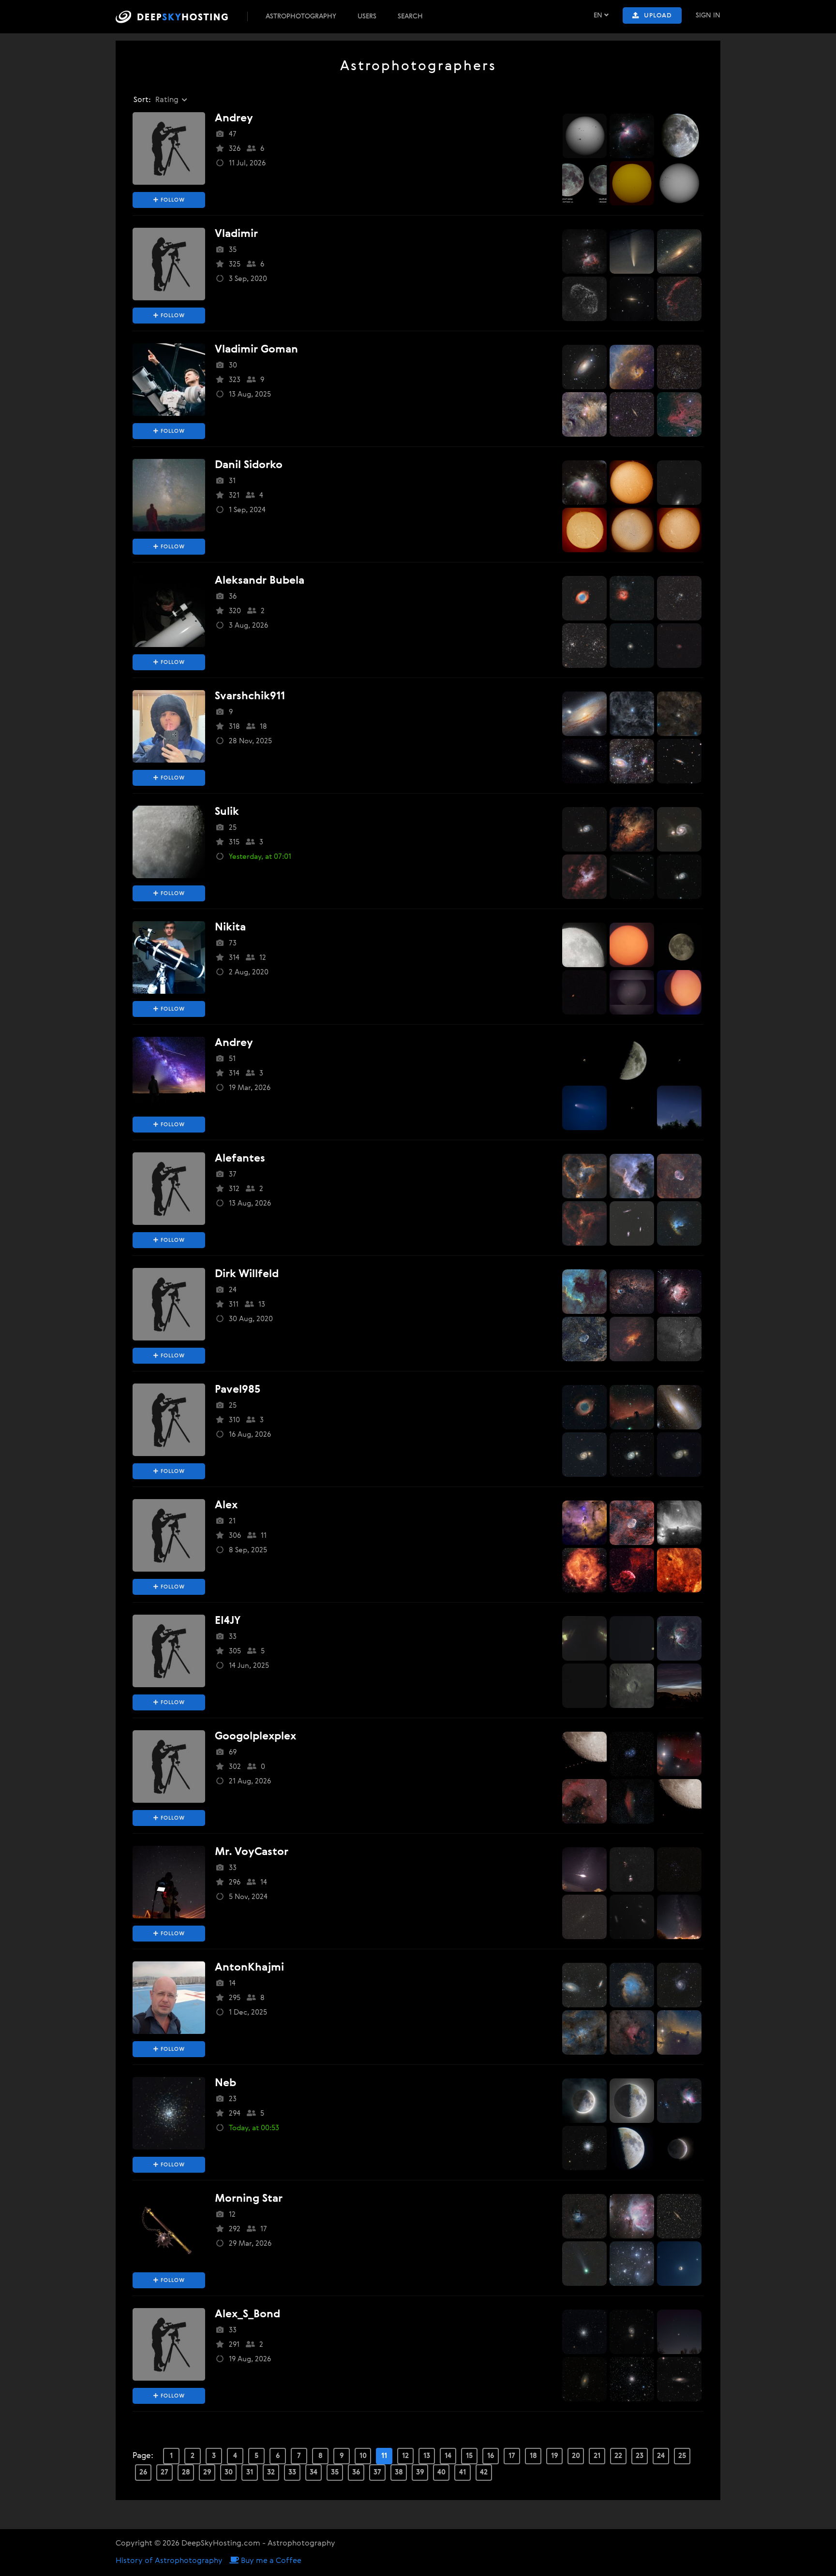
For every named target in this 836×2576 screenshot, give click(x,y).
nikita (230, 927)
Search (410, 16)
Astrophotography (301, 16)
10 (363, 2456)
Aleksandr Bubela (260, 581)
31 (250, 2472)
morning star (249, 2199)
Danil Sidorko (249, 465)
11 (384, 2456)
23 (640, 2456)
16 (491, 2456)
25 (682, 2456)
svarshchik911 (250, 696)
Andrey (234, 118)
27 (164, 2472)
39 (420, 2472)
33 (292, 2472)
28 (186, 2472)
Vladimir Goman (256, 350)
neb (225, 2083)
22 (618, 2456)
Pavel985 (238, 1390)
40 (441, 2472)
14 (448, 2456)
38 (399, 2472)
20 (576, 2456)
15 (469, 2456)
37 (377, 2472)
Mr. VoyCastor (252, 1852)
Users (367, 16)
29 (207, 2472)
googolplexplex (255, 1737)
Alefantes (240, 1159)
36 (356, 2472)
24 (661, 2456)
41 (463, 2472)
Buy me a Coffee (270, 2561)
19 (555, 2456)
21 (597, 2456)
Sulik (227, 812)
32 (271, 2472)
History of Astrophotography (169, 2561)
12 (405, 2456)
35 (335, 2472)
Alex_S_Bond (247, 2314)
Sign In (708, 15)
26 (143, 2472)
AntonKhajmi (249, 1968)
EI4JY (228, 1621)
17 (512, 2456)
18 (533, 2456)
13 (427, 2456)
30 (229, 2472)
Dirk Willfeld (247, 1274)
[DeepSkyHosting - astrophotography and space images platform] (180, 17)
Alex (226, 1505)
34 (313, 2472)
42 (484, 2472)
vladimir (236, 234)
